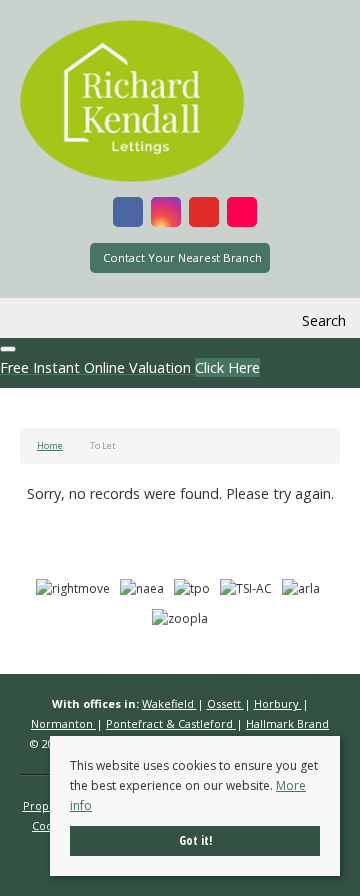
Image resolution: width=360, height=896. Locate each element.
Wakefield (169, 703)
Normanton (63, 723)
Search (324, 320)
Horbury (278, 703)
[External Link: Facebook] (128, 215)
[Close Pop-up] (8, 349)
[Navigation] (37, 321)
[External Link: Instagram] (166, 215)
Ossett (225, 703)
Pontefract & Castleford (171, 723)
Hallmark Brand (287, 723)
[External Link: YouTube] (204, 215)
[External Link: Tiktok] (242, 215)
